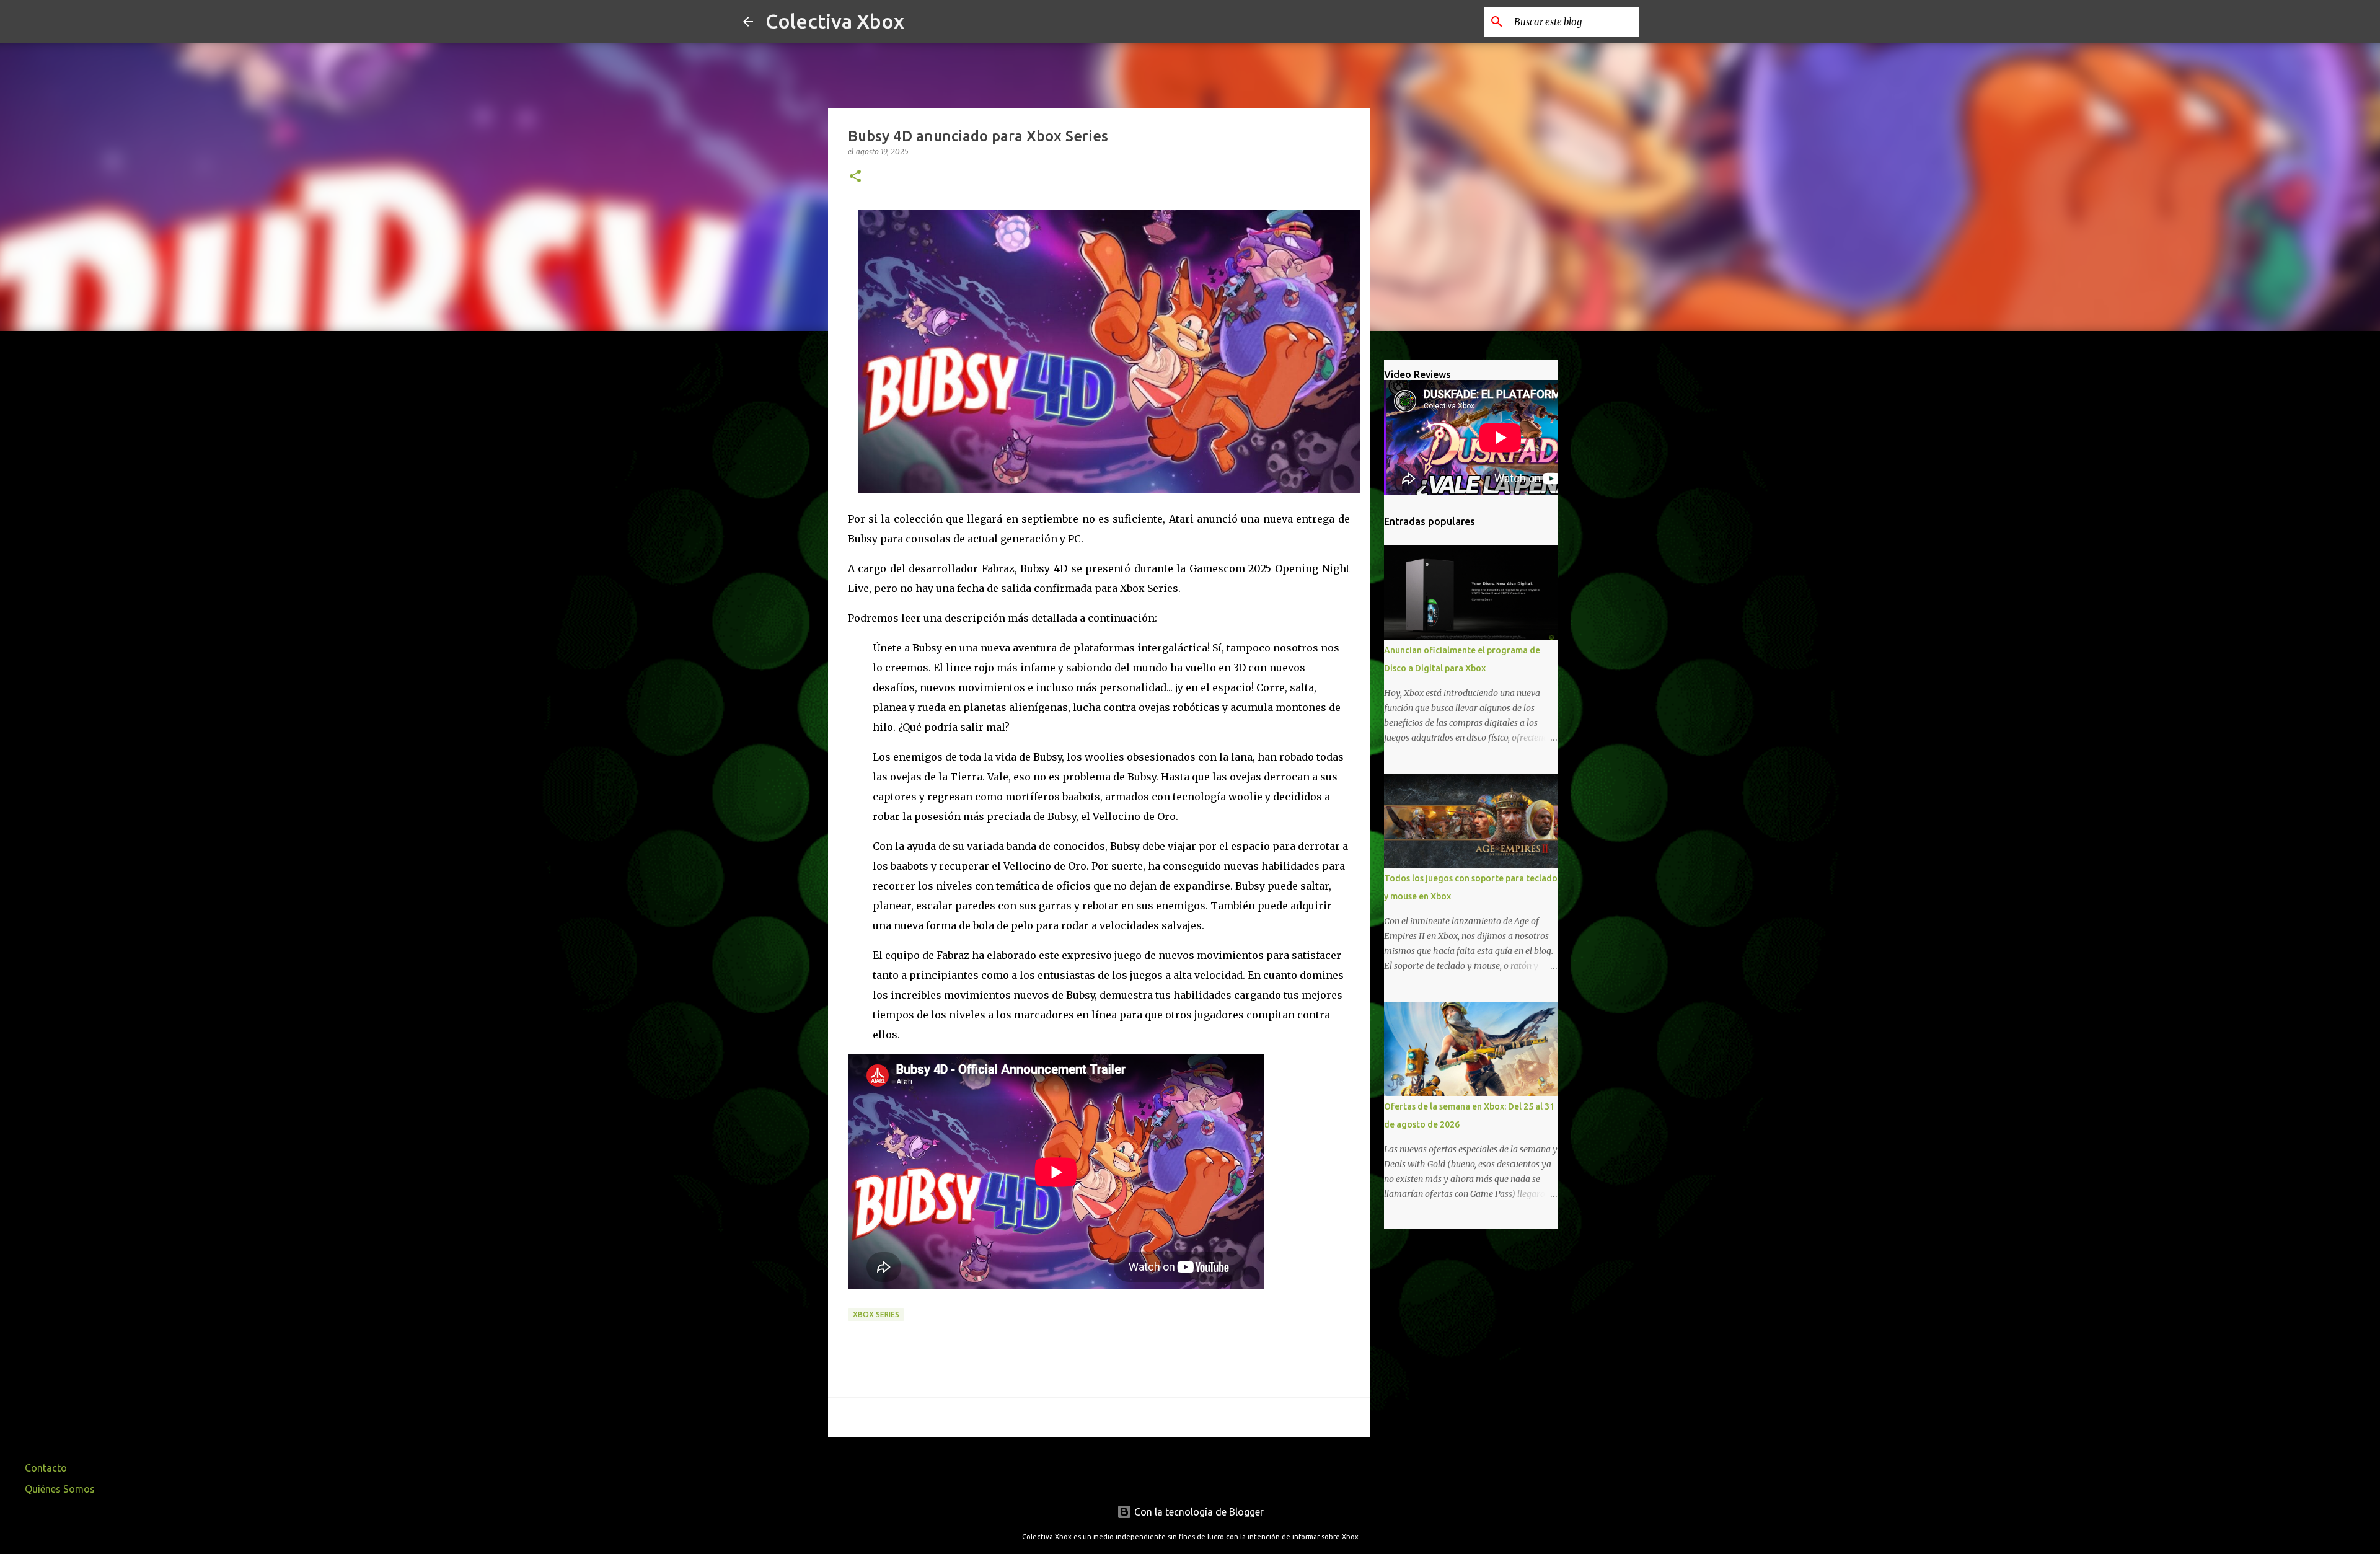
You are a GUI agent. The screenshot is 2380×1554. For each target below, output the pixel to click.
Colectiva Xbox (835, 21)
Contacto (46, 1468)
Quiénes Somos (60, 1489)
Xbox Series (876, 1314)
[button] (855, 177)
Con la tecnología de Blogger (1198, 1512)
